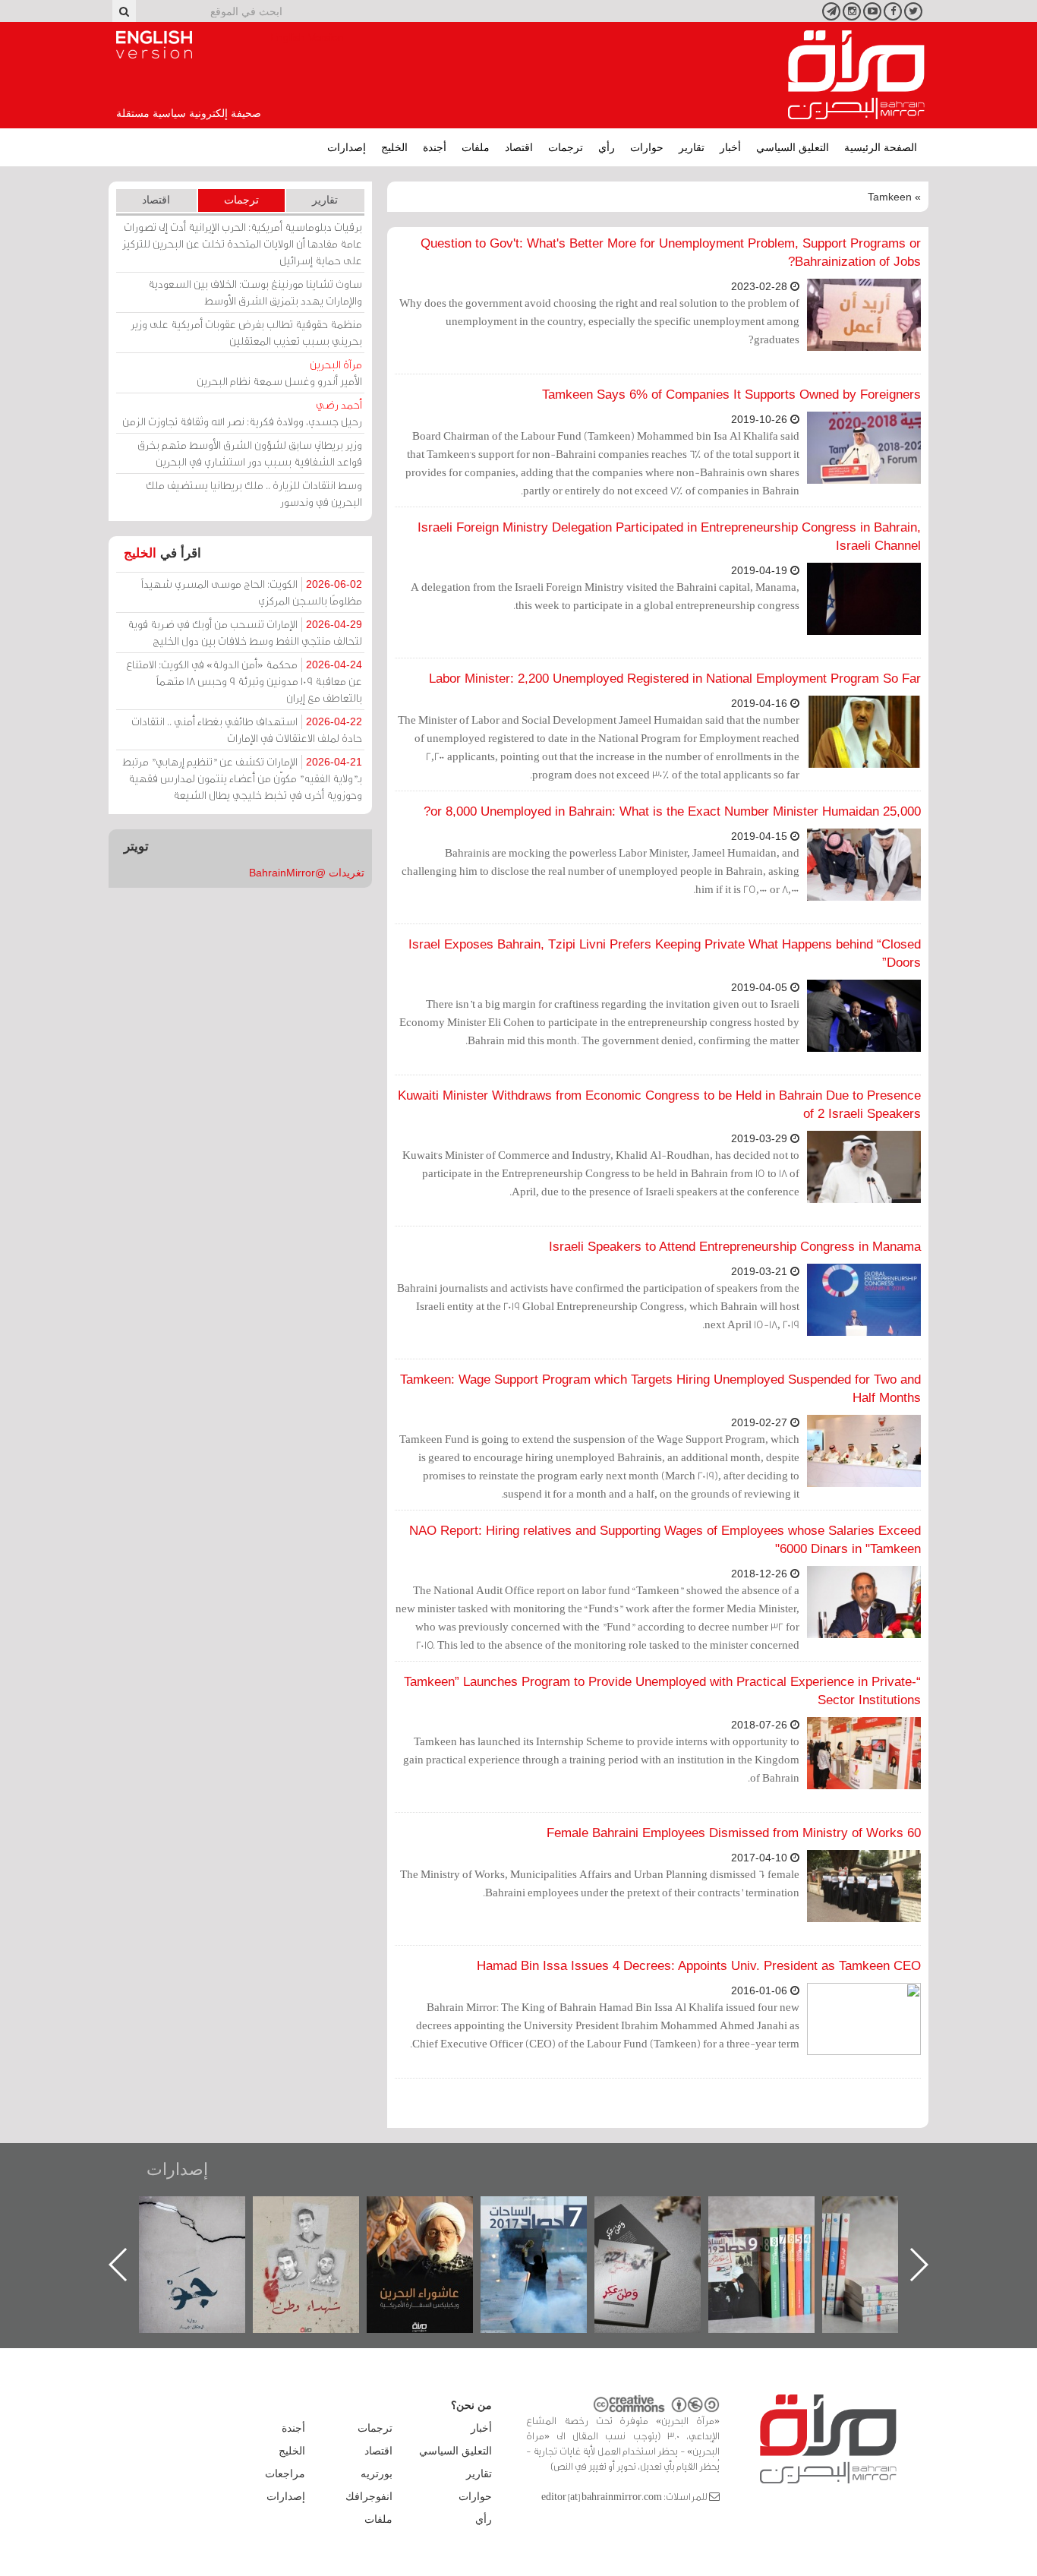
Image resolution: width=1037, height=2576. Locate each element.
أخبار (730, 147)
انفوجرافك (369, 2496)
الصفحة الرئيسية (881, 147)
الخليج (394, 147)
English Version (154, 45)
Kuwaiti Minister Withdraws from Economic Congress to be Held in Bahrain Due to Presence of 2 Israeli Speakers (659, 1105)
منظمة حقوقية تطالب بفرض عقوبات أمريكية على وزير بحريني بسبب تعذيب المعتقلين (246, 332)
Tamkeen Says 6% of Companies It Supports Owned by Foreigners (731, 395)
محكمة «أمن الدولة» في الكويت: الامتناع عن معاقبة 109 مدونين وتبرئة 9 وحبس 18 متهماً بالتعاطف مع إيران (244, 681)
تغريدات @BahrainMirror (307, 873)
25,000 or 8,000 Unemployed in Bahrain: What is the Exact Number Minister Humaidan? (672, 811)
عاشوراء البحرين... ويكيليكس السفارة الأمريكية (549, 2231)
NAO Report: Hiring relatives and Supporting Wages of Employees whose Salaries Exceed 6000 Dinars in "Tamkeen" (665, 1540)
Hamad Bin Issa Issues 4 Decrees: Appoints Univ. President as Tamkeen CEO (699, 1966)
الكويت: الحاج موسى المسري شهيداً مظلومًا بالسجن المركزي (252, 592)
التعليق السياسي (793, 147)
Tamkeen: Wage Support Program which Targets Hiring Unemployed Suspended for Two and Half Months (660, 1389)
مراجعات (285, 2473)
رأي (607, 147)
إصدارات (347, 147)
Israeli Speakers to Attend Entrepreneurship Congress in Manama (735, 1247)
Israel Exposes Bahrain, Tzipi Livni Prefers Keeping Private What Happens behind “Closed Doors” (665, 953)
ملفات (476, 147)
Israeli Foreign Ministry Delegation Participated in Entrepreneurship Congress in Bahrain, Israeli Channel (669, 537)
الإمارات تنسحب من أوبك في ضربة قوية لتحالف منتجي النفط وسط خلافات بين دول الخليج (245, 632)
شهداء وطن (435, 2213)
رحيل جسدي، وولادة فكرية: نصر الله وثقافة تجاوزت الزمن (242, 413)
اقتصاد (519, 147)
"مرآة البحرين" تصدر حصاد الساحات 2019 (890, 2231)
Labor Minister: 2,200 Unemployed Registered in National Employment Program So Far (675, 679)
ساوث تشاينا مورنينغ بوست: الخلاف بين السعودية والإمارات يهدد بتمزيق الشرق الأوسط (255, 292)
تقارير (692, 147)
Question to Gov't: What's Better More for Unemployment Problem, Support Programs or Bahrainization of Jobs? (671, 253)
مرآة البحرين (856, 75)
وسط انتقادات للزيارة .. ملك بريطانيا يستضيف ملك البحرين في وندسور (254, 493)
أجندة (435, 147)
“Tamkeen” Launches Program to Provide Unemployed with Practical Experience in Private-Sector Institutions (662, 1691)
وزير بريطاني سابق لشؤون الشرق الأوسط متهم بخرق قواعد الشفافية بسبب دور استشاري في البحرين (250, 453)
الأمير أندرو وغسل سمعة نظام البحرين (279, 373)
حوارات (647, 147)
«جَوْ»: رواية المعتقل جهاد (321, 2222)
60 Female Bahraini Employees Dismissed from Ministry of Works (734, 1833)
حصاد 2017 (663, 2213)
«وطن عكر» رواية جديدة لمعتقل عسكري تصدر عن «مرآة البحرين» (777, 2240)
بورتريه (377, 2473)
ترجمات (566, 147)
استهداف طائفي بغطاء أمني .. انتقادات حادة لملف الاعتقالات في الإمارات (247, 729)
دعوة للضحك (207, 2213)
